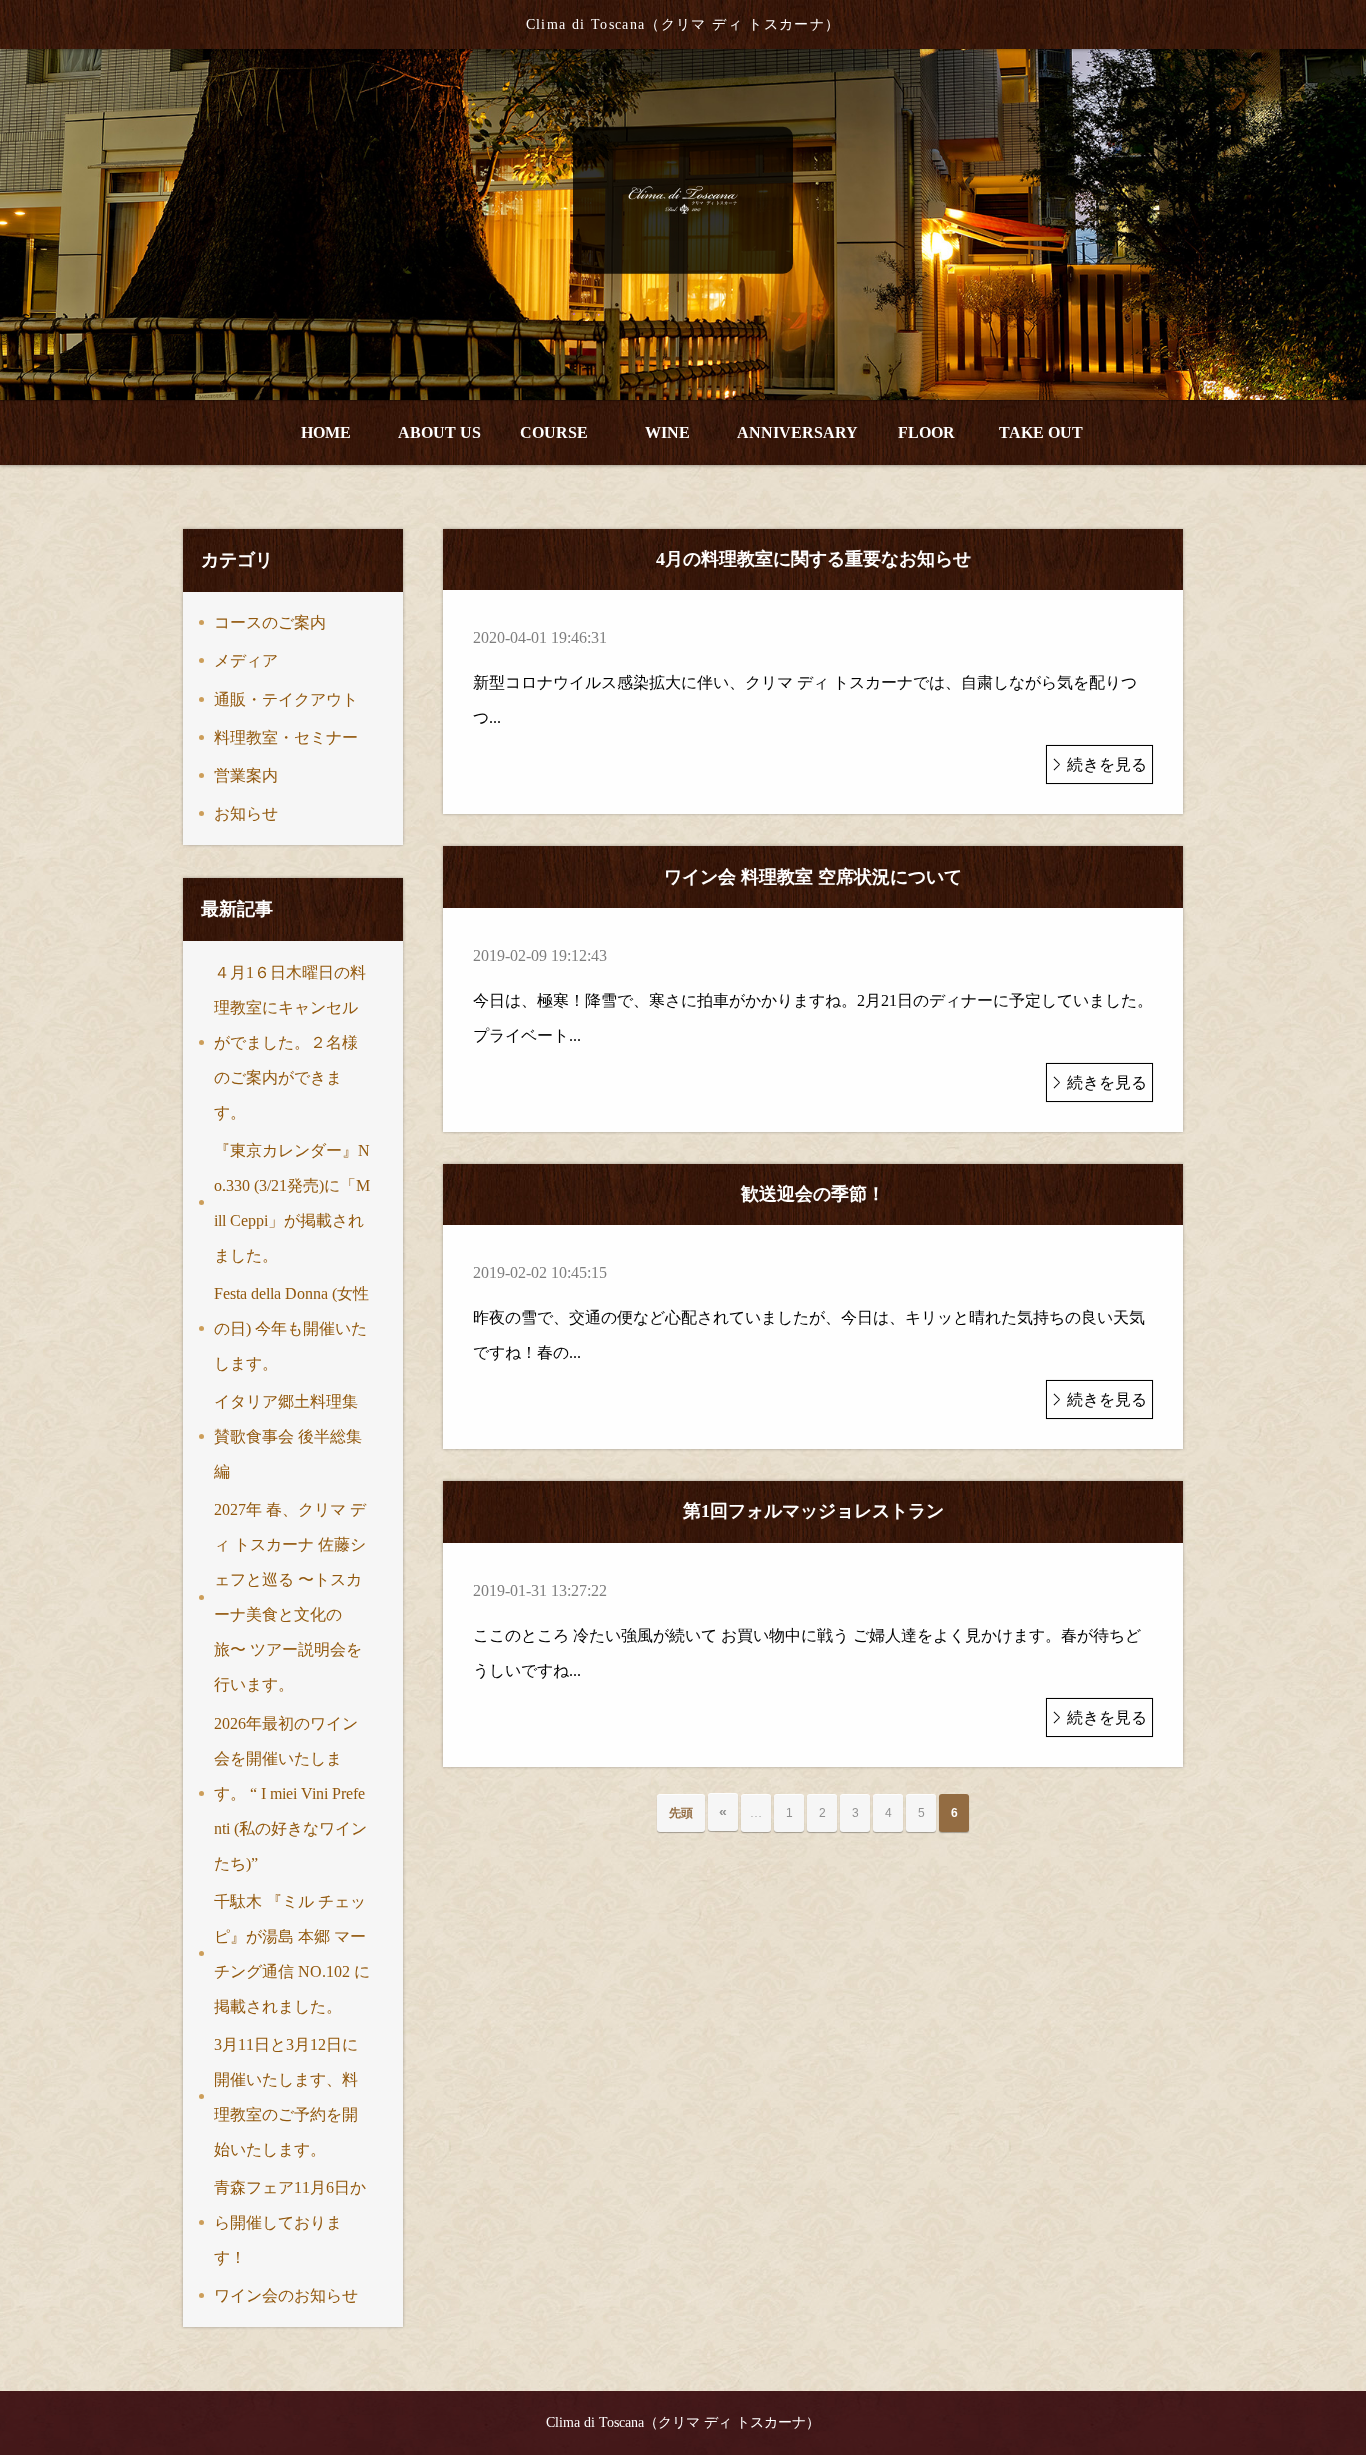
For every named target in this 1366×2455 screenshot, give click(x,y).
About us (439, 432)
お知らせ (246, 813)
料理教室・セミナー (286, 737)
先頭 (681, 1813)
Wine (667, 432)
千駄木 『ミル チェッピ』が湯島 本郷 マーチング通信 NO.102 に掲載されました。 (292, 1954)
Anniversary (797, 432)
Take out (1041, 432)
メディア (246, 660)
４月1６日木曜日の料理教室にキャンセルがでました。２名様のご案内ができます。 (290, 1042)
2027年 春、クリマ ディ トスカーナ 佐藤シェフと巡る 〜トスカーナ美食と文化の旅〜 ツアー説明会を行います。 (290, 1597)
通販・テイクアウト (286, 699)
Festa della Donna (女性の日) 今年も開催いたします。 (291, 1328)
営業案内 (246, 775)
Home (326, 432)
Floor (926, 432)
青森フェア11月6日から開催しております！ (290, 2222)
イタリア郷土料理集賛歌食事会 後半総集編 (288, 1436)
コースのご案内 (270, 622)
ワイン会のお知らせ (286, 2295)
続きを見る (1107, 764)
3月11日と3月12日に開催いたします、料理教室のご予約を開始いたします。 (286, 2097)
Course (554, 432)
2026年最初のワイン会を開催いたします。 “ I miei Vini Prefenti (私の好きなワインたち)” (290, 1793)
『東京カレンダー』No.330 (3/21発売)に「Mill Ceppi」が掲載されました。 (292, 1203)
